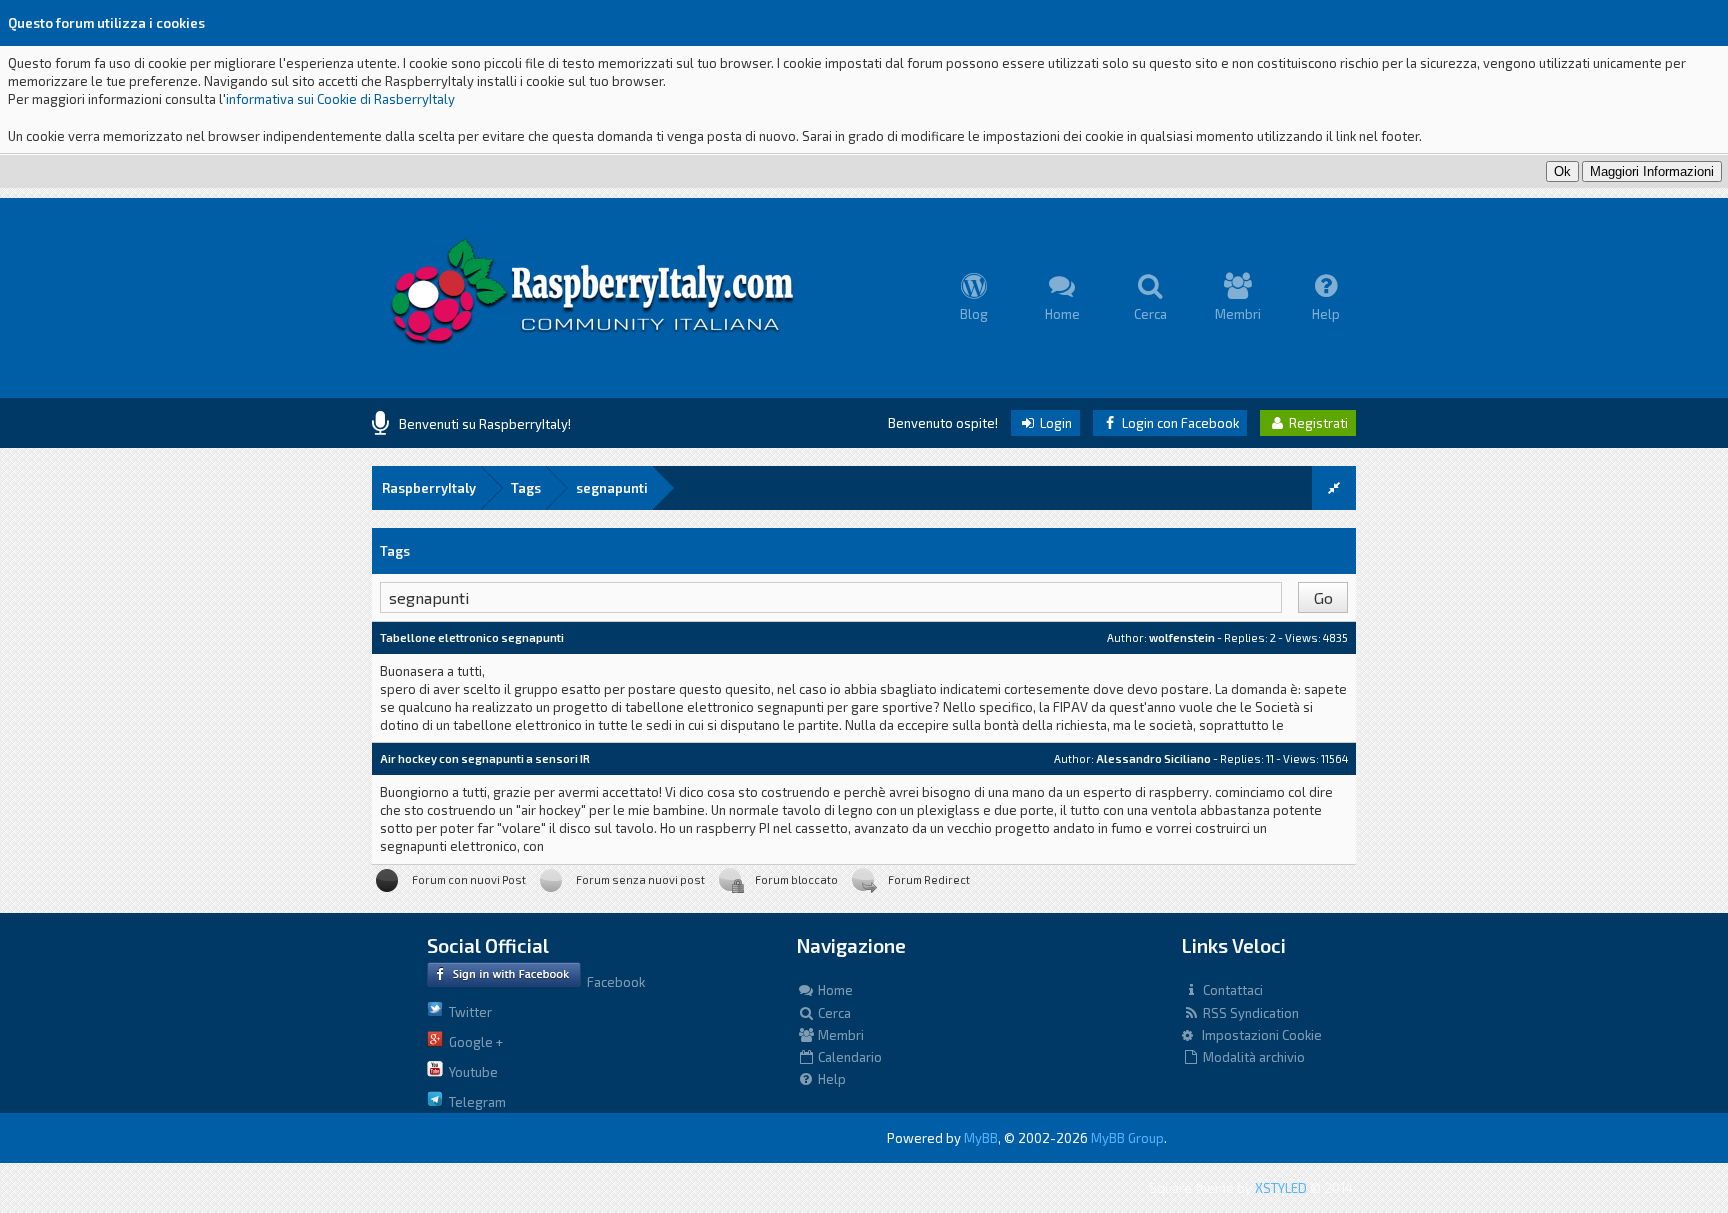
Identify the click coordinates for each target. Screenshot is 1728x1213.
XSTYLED (1281, 1188)
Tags (526, 488)
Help (830, 1079)
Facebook (613, 982)
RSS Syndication (1249, 1013)
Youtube (470, 1072)
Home (834, 990)
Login (1054, 423)
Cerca (833, 1013)
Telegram (474, 1102)
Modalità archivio (1252, 1057)
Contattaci (1231, 990)
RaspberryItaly (429, 488)
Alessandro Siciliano (1153, 758)
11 (1270, 758)
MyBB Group (1127, 1138)
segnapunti (612, 488)
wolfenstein (1182, 637)
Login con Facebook (1179, 423)
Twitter (467, 1012)
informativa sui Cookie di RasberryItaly (340, 99)
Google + (473, 1042)
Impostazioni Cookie (1257, 1035)
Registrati (1317, 423)
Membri (839, 1035)
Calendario (848, 1057)
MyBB (981, 1138)
